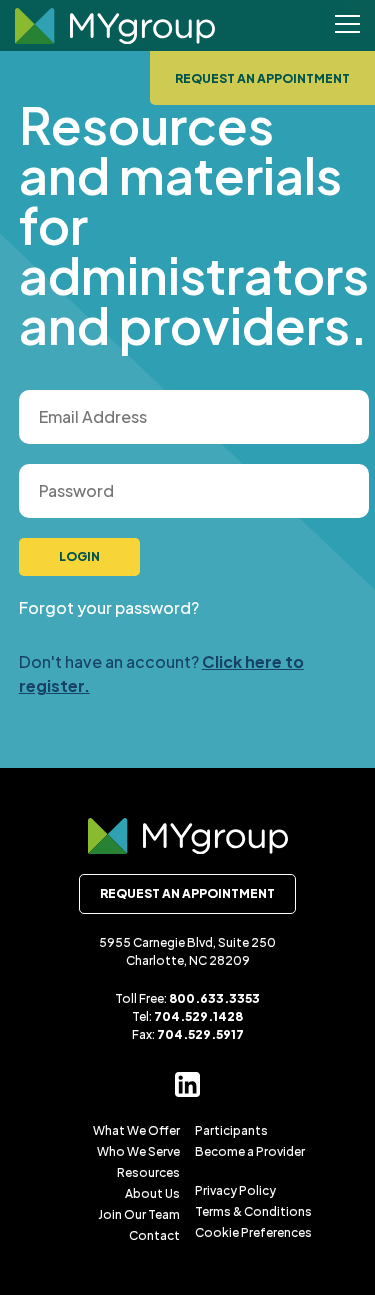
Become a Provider (250, 1151)
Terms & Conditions (253, 1211)
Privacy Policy (235, 1190)
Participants (231, 1130)
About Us (152, 1193)
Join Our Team (139, 1214)
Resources (148, 1172)
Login (79, 556)
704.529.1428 (198, 1016)
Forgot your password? (109, 607)
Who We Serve (138, 1151)
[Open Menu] (347, 26)
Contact (154, 1235)
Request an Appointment (262, 78)
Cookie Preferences (253, 1232)
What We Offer (136, 1130)
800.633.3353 (214, 998)
